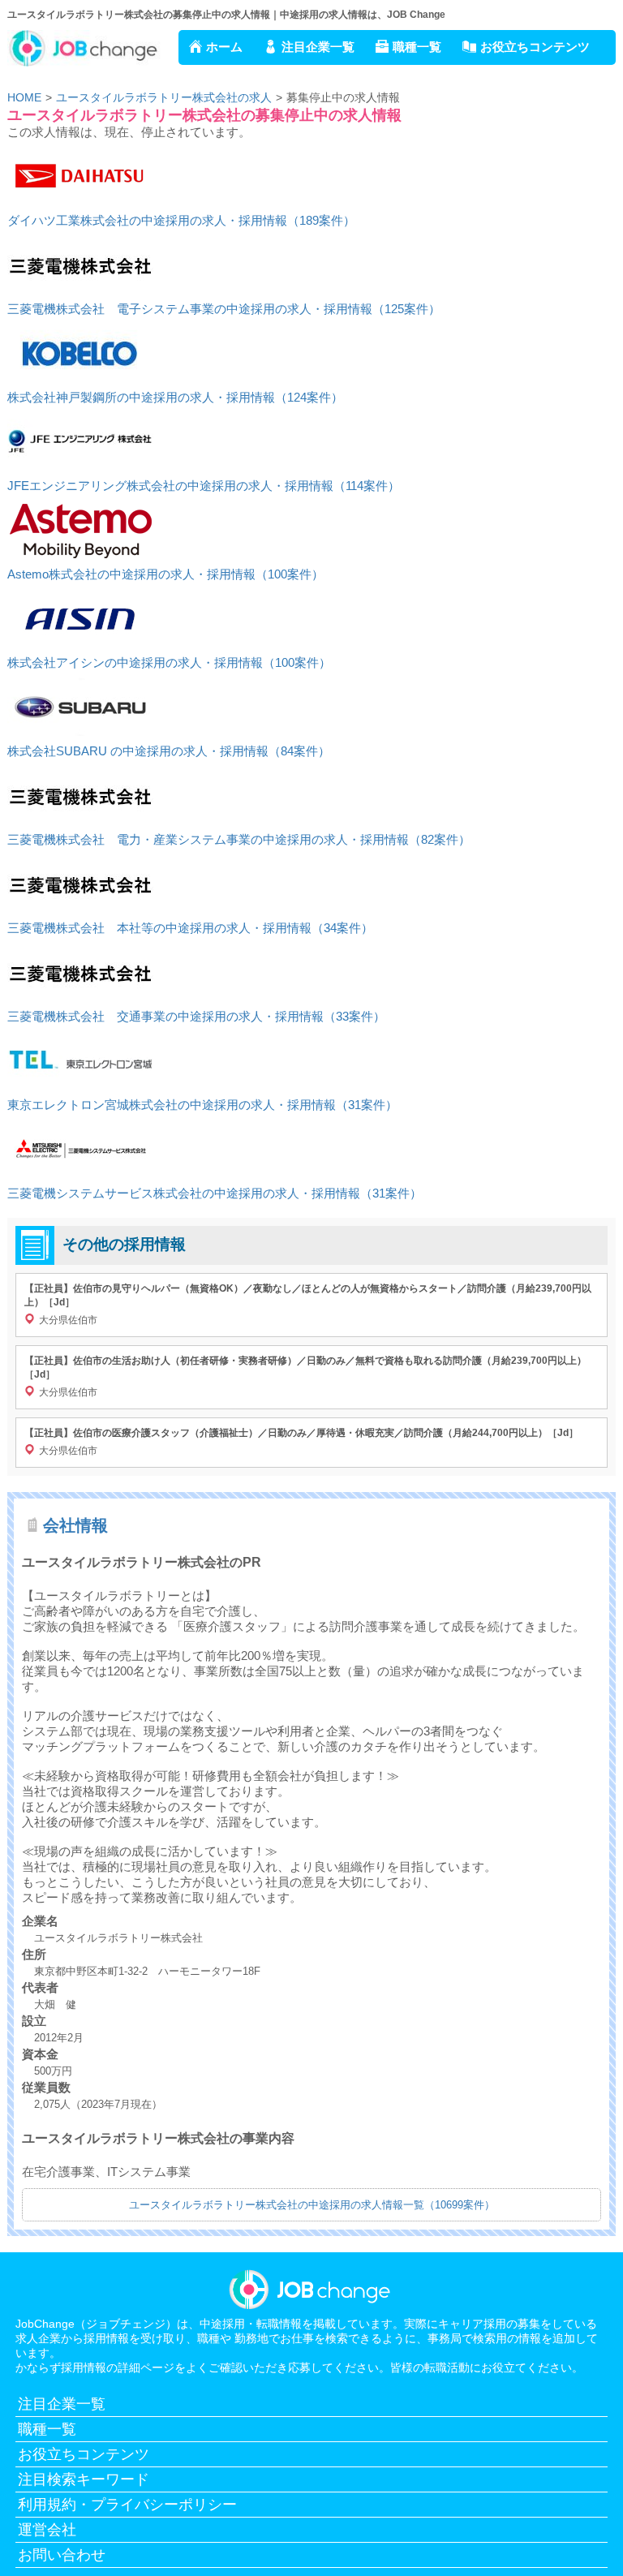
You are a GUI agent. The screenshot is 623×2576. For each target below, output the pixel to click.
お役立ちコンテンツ (535, 47)
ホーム (224, 47)
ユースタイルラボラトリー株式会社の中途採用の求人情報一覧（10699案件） (312, 2205)
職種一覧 (417, 47)
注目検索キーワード (84, 2479)
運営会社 (47, 2530)
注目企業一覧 (318, 47)
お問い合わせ (62, 2555)
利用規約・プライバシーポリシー (127, 2505)
